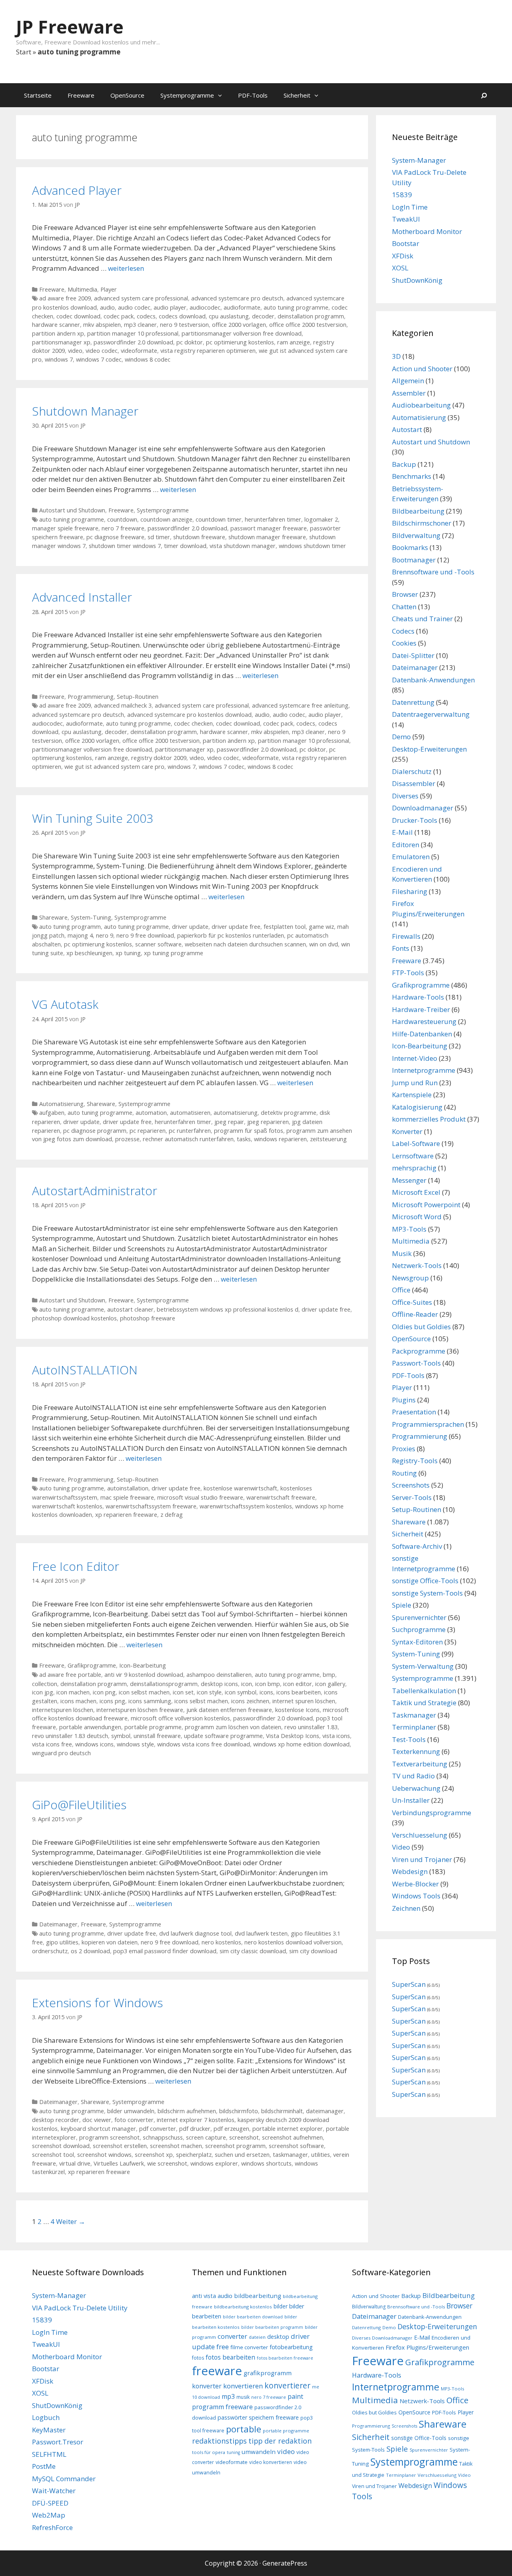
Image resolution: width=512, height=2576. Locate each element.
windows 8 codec (148, 359)
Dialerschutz (412, 771)
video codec (102, 351)
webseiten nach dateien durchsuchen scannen (245, 944)
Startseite (38, 95)
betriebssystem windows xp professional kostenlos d (228, 1309)
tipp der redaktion (280, 2441)
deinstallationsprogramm (164, 1684)
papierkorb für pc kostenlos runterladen (231, 935)
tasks (244, 1139)
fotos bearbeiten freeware (285, 2358)
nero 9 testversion (184, 325)
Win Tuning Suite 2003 (93, 818)
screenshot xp (154, 2155)
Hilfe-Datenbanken (422, 1034)
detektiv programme (289, 1113)
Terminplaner (414, 1727)
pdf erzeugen (231, 2129)
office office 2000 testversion (308, 325)
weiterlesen (126, 268)
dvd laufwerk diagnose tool (195, 1933)
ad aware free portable (70, 1675)
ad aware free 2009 (65, 298)
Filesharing (410, 891)
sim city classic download (253, 1951)
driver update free (236, 927)
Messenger (409, 1180)
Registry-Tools (415, 1461)
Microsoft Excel (416, 1192)
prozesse (127, 1139)
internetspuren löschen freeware (140, 1710)
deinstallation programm (311, 316)
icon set (183, 1692)
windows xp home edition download (301, 1744)
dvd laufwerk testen (261, 1933)
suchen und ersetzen (242, 2155)
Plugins (404, 1400)
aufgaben (52, 1113)
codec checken (193, 723)
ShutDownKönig (417, 280)
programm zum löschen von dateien (233, 1727)
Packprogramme (419, 1351)
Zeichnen (406, 1908)
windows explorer (214, 2163)
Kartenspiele (412, 1095)
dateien (257, 2337)
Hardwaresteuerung (424, 1021)
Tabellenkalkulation (424, 1691)
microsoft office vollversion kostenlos (180, 1718)
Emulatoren (411, 857)
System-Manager (419, 160)
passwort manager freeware (269, 528)
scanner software (158, 944)
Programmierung (91, 697)
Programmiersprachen (428, 1424)
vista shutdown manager (243, 546)
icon (247, 1684)
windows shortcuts (266, 2163)
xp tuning (128, 953)
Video (401, 1847)
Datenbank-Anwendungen (433, 680)
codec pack (119, 316)
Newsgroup (410, 1278)
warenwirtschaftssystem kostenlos (246, 1506)
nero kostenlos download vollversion (293, 1942)
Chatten (404, 607)
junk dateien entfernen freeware (229, 1710)
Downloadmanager (423, 808)
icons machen (78, 1701)
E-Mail (402, 832)
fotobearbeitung (291, 2347)
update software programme (223, 1736)
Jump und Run (415, 1083)
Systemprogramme (187, 95)
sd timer (159, 537)
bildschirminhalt (282, 2111)
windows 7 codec (99, 359)
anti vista (204, 2296)
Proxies (404, 1449)
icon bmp (268, 1684)
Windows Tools (416, 1896)
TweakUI (406, 219)
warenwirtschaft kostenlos (67, 1506)
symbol (121, 1736)
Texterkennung (416, 1751)
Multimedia (82, 289)
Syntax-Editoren (417, 1642)
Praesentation (414, 1412)
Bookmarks (410, 547)
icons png (112, 1701)
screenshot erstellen (120, 2146)
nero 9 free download (145, 935)
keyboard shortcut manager (98, 2129)
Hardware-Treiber (421, 1009)
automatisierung (236, 1113)
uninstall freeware (157, 1736)
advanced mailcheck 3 (123, 705)
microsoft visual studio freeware (200, 1497)
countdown (122, 519)
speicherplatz (194, 2155)
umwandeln (259, 2452)
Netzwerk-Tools (417, 1265)
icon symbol (241, 1692)
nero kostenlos (221, 1942)
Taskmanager (414, 1715)
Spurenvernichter (419, 1617)
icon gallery (330, 1684)
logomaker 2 (321, 519)
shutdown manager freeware (267, 537)
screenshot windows (104, 2155)
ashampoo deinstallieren (219, 1675)
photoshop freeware (148, 1318)
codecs (146, 316)
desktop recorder (56, 2120)
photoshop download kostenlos (74, 1318)
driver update (190, 927)
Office (401, 1290)
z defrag (172, 1515)
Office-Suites (412, 1302)
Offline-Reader (415, 1314)
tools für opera (209, 2452)
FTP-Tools (408, 973)
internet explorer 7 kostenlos (196, 2120)
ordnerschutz (50, 1951)
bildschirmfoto (239, 2111)
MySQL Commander (64, 2479)
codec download (78, 316)
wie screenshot (167, 2163)
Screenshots (411, 1485)
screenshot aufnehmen (292, 2137)
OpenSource (127, 95)
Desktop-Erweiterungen (429, 749)
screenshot (244, 2137)
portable (244, 2429)
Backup (404, 464)
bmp (329, 1675)
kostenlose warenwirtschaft (240, 1488)
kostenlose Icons (297, 1710)
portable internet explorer (288, 2129)
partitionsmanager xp (61, 342)
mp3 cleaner (140, 325)
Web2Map (49, 2515)
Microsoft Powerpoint (426, 1205)
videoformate (139, 351)
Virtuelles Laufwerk (119, 2163)
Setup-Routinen (138, 697)
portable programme (153, 1727)
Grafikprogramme (92, 1665)
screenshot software (296, 2146)
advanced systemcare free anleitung (300, 705)
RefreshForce (52, 2527)
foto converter (134, 2120)
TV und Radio (413, 1776)
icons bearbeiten (299, 1692)
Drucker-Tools (415, 820)
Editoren (406, 845)
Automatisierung (61, 1104)
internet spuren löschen (304, 1701)
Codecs (403, 631)
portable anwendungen (90, 1727)
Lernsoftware (413, 1156)
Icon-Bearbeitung (143, 1665)
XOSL (400, 268)
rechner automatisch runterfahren (188, 1139)
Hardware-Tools (418, 997)
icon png (104, 1692)
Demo (401, 737)
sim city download (313, 1951)
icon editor (298, 1684)
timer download (185, 546)
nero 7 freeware (123, 528)
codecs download (182, 316)
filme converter (249, 2347)
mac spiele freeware (127, 1497)
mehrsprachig (414, 1168)
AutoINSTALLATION (85, 1370)
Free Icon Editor (76, 1566)
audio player (170, 307)
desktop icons (219, 1684)
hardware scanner (56, 325)
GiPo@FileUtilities (79, 1805)
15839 (402, 195)
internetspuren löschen (63, 1710)
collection (45, 1684)
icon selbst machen (144, 1692)
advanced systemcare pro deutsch (237, 298)
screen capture (206, 2137)
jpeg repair (229, 1122)
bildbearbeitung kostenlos (243, 2307)
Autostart (407, 429)
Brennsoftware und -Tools (433, 572)
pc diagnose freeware (115, 537)
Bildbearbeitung (418, 511)
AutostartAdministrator (95, 1191)
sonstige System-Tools (427, 1593)
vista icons (336, 1736)
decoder (263, 316)
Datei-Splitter (413, 655)
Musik (402, 1253)
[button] (222, 95)
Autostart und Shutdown (72, 510)
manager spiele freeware (65, 528)
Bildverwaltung (416, 535)
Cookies (404, 643)
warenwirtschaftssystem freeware (151, 1506)
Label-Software (416, 1143)
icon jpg (43, 1692)
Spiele (402, 1605)
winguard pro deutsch (61, 1753)
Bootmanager (414, 560)
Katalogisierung (417, 1107)
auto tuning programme (296, 307)
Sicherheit (297, 95)
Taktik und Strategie (424, 1703)
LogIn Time (410, 207)
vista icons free (52, 1744)
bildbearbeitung (258, 2296)
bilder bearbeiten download (253, 2317)
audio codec (134, 307)
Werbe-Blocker (415, 1884)
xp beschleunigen (89, 953)
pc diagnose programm (95, 1131)
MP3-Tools (409, 1229)
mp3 (228, 2396)
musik (243, 2397)
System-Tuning (91, 917)
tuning (233, 2452)
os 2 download (90, 1951)
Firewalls (406, 936)
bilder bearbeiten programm (272, 2327)
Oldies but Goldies (421, 1327)
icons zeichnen (250, 1701)
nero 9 (105, 935)
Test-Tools (409, 1739)
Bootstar (406, 243)
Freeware (81, 95)
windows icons (94, 1744)
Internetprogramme (424, 1070)
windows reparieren (280, 1139)
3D (396, 356)
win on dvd (324, 944)
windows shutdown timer (312, 546)
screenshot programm (235, 2146)
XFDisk (403, 256)
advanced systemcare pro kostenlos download (189, 715)
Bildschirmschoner (422, 523)
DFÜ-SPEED (50, 2503)
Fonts (401, 948)
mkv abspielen (102, 325)
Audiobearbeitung (421, 405)
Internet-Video (415, 1058)
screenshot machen (176, 2146)
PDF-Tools (253, 95)
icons (266, 1692)
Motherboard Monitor (427, 231)
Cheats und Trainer (422, 619)
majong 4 (80, 935)
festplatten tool (285, 927)
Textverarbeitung (420, 1764)
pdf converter (158, 2129)
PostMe (44, 2466)
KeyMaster (49, 2430)
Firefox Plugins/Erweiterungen (427, 2347)
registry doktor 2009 (159, 758)
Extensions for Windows (97, 2003)
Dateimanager (58, 1924)
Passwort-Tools (416, 1363)
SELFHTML (49, 2454)
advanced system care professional (141, 298)
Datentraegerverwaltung (431, 714)
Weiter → (71, 2221)
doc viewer (97, 2120)
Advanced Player (77, 190)
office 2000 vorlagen (239, 325)
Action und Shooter (422, 369)
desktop (278, 2337)
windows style (135, 1744)
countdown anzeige (166, 519)
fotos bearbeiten (230, 2357)
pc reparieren (148, 1131)
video (75, 351)
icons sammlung (150, 1701)
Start (24, 52)
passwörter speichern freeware (258, 2417)
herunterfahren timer (273, 519)
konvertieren (243, 2386)
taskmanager (290, 2155)
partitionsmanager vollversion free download (242, 333)
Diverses (405, 796)
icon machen (73, 1692)
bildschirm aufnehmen (187, 2111)
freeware (217, 2371)
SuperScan (409, 1984)
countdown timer (219, 519)
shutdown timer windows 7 (125, 546)
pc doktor (190, 342)
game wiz (321, 927)
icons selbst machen (201, 1701)
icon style (209, 1692)
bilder (281, 2306)
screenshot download (61, 2146)
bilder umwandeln (131, 2111)
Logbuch (46, 2417)
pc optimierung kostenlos (240, 342)
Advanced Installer (82, 597)
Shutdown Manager (85, 411)
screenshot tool (53, 2155)
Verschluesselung (420, 1835)
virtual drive (75, 2163)
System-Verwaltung (423, 1666)
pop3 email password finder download (165, 1951)
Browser (405, 594)
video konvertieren (271, 2462)
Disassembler (414, 783)
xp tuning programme (174, 953)
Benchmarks (412, 476)
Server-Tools (412, 1497)
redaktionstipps (219, 2441)
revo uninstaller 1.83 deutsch (70, 1736)
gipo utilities (62, 1942)
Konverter (407, 1131)
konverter (207, 2386)
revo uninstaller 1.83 (311, 1727)
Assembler (409, 393)
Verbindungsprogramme (432, 1813)
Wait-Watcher (54, 2491)
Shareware (53, 917)
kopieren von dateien (110, 1942)
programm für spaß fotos (249, 1131)
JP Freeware (70, 27)
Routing (404, 1473)
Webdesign (410, 1871)
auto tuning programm (70, 927)
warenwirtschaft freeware (281, 1497)
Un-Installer (411, 1800)
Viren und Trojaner (422, 1859)
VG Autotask (65, 1004)
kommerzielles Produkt (429, 1119)
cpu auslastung (229, 316)
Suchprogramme (419, 1629)
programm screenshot (109, 2137)
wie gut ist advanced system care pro (114, 767)
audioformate (242, 307)
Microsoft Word (417, 1217)
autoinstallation (128, 1488)
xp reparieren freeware (126, 1515)
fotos (198, 2358)
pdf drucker (195, 2129)
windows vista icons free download (204, 1744)
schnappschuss (163, 2137)
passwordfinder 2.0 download (133, 342)
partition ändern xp (58, 333)
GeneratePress (285, 2563)
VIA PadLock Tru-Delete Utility (80, 2308)
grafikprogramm (268, 2373)
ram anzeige (294, 342)
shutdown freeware (199, 537)
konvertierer (287, 2386)
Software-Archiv (417, 1546)
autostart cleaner (130, 1309)
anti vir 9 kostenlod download (144, 1675)
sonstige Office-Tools (425, 1581)
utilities (321, 2155)
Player (109, 289)
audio (107, 307)
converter (232, 2336)
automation (151, 1113)
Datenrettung (413, 702)
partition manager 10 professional (133, 333)
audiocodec (205, 307)
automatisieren (190, 1113)
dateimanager (325, 2111)
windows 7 (59, 359)
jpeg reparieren (268, 1122)
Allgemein (408, 381)
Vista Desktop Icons (293, 1736)
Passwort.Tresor (58, 2442)
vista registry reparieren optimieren (208, 351)
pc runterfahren (190, 1131)
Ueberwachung (416, 1788)
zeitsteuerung (328, 1139)
